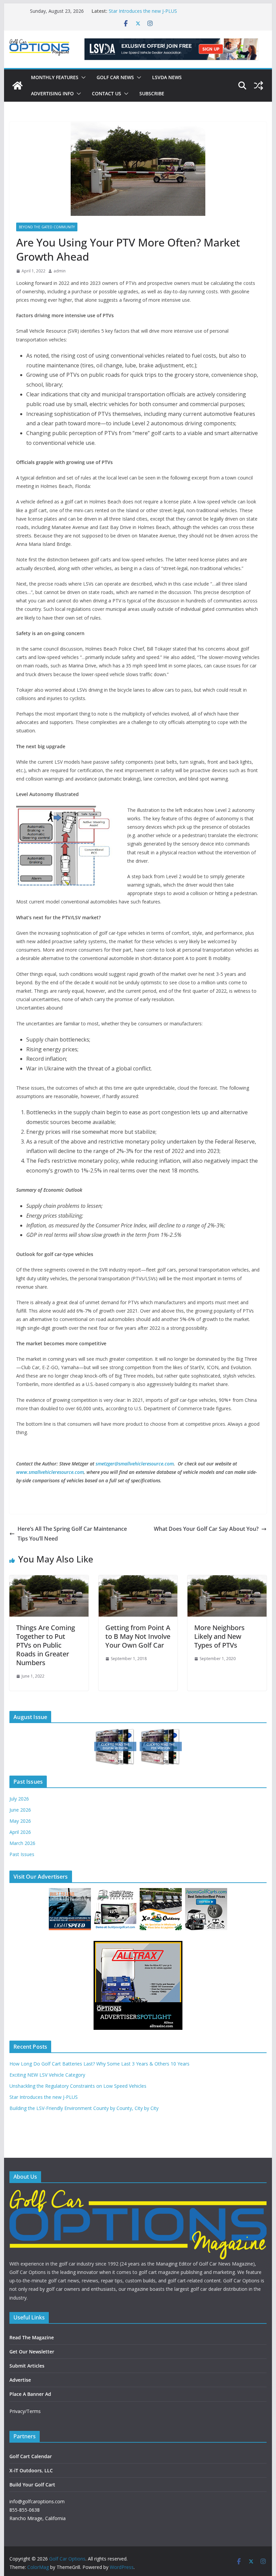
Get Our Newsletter (32, 2352)
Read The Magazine (32, 2337)
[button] (82, 77)
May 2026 (20, 1821)
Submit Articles (27, 2366)
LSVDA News (167, 77)
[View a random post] (258, 86)
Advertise (20, 2380)
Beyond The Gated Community (47, 227)
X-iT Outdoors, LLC (31, 2470)
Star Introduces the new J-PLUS (143, 11)
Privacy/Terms (25, 2411)
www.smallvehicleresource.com (50, 1472)
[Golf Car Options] (18, 86)
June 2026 (20, 1810)
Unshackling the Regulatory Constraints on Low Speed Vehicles (78, 2086)
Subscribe (152, 93)
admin (60, 271)
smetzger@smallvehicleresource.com (135, 1464)
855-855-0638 (25, 2510)
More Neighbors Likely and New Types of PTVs (219, 1636)
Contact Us (107, 93)
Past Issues (22, 1854)
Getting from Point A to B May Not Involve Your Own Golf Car (138, 1636)
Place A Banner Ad (30, 2394)
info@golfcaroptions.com (37, 2501)
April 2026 (20, 1832)
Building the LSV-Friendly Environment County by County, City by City (84, 2108)
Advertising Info (52, 93)
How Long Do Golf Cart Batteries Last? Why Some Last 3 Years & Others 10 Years (99, 2064)
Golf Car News (115, 77)
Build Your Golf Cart (32, 2485)
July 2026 (19, 1799)
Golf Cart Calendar (31, 2456)
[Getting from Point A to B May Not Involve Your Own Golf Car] (138, 1580)
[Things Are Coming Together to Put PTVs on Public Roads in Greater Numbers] (49, 1580)
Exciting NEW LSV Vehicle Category (47, 2075)
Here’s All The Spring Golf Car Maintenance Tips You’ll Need (72, 1534)
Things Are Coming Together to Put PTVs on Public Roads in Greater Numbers (46, 1645)
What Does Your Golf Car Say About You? (206, 1529)
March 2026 (22, 1843)
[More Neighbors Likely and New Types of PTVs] (227, 1580)
